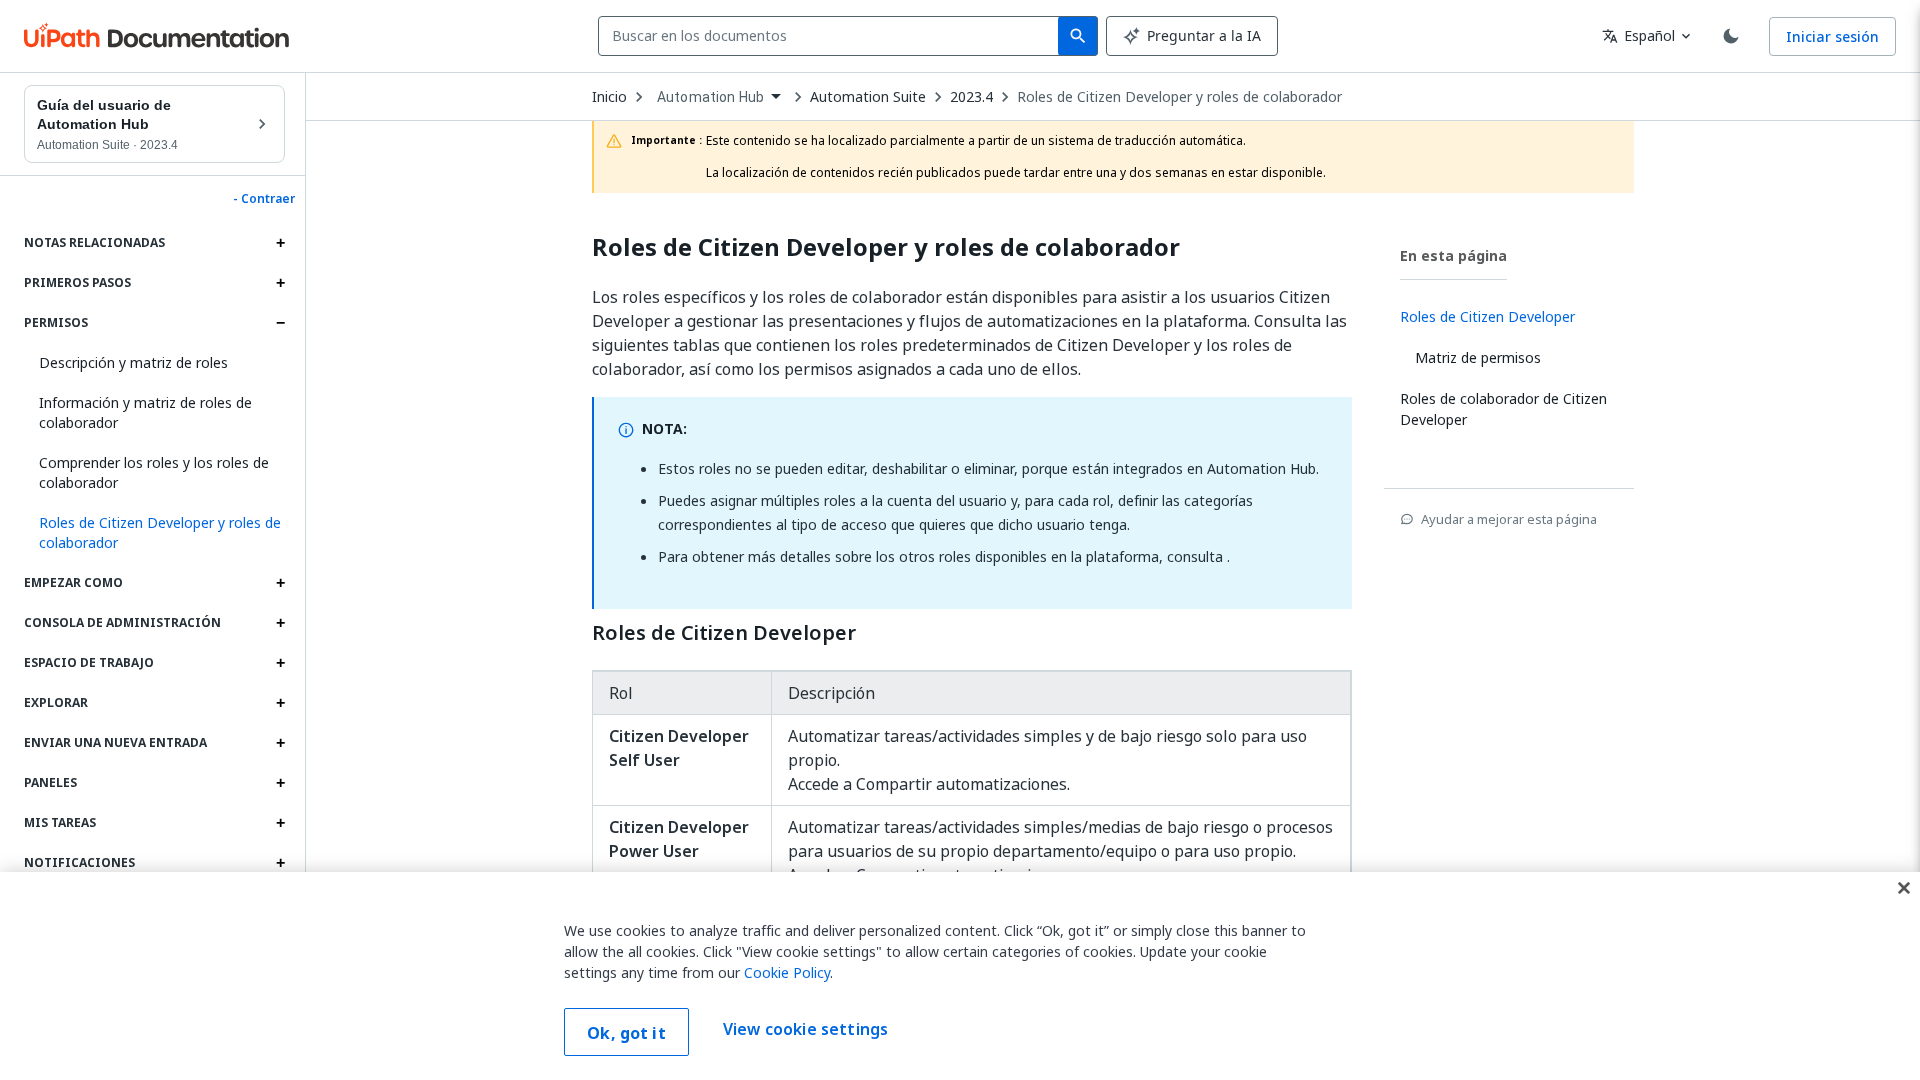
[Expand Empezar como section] (280, 583)
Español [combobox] (1638, 35)
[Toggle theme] (1731, 36)
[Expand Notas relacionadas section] (280, 243)
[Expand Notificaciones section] (280, 863)
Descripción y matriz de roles (133, 362)
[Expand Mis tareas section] (280, 823)
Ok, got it (626, 1033)
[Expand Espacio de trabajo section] (280, 663)
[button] (154, 533)
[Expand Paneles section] (280, 783)
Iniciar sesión (1832, 36)
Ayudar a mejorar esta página (1509, 519)
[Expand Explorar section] (280, 703)
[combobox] (832, 36)
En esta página (1453, 255)
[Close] (1904, 888)
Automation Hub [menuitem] (710, 97)
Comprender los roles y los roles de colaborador (154, 472)
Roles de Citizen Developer (724, 633)
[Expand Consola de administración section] (280, 623)
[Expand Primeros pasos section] (280, 283)
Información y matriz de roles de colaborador (145, 412)
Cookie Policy (787, 972)
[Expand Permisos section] (280, 323)
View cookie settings (805, 1030)
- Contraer (264, 199)
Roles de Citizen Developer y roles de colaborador (1179, 97)
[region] (960, 976)
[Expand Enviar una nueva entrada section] (280, 743)
